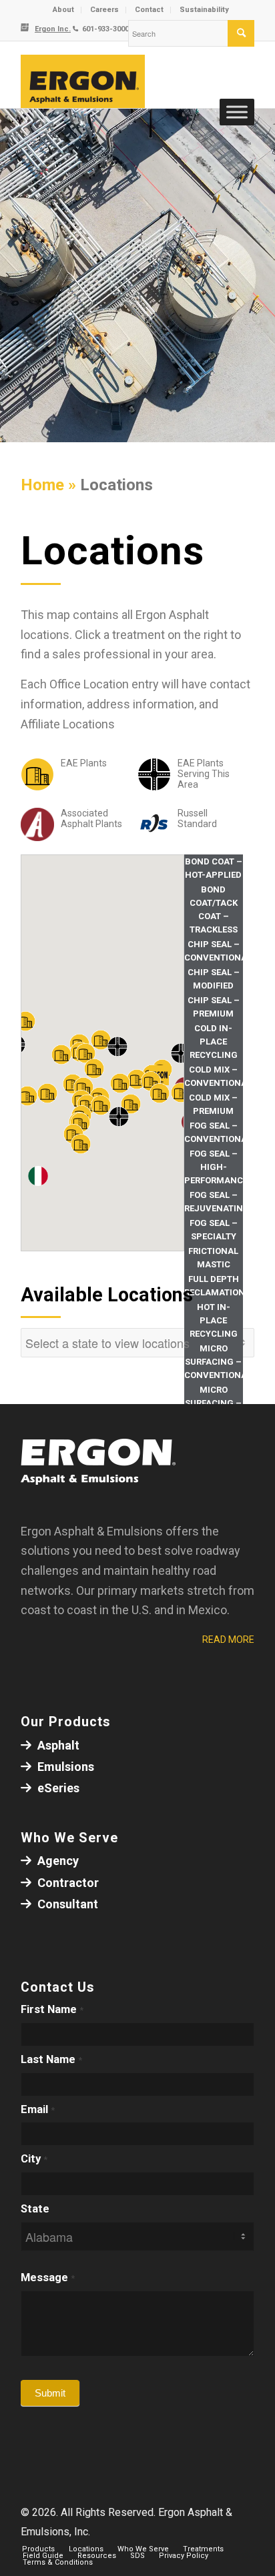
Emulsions (64, 1767)
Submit (50, 2393)
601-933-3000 (104, 29)
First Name (52, 2009)
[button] (81, 1144)
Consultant (66, 1904)
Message (48, 2278)
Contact (149, 10)
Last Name (51, 2059)
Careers (104, 10)
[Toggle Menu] (237, 112)
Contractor (67, 1883)
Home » (50, 485)
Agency (57, 1861)
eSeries (57, 1788)
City (34, 2159)
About (63, 10)
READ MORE (228, 1640)
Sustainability (204, 10)
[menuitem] (64, 10)
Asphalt (57, 1745)
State (35, 2209)
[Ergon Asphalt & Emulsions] (114, 81)
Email (38, 2109)
